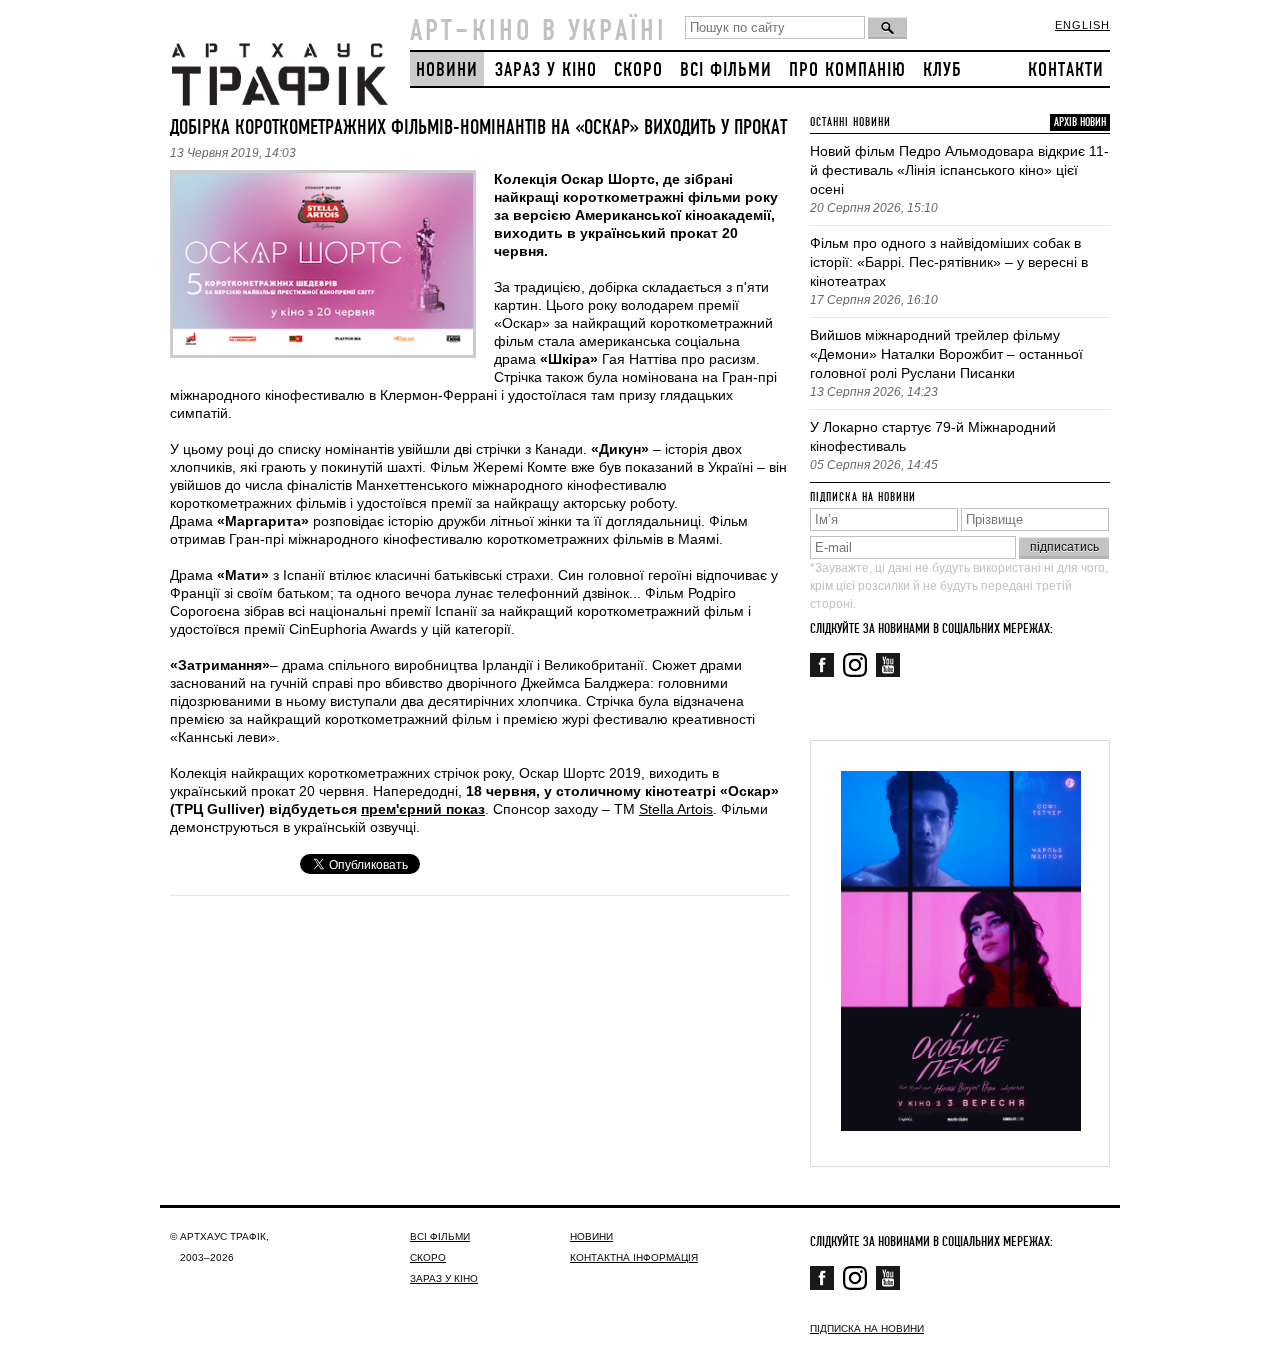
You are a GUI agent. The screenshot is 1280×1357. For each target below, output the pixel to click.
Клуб (942, 70)
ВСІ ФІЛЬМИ (726, 70)
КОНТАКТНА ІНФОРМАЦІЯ (634, 1257)
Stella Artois (676, 809)
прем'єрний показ (423, 809)
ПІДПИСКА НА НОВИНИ (867, 1328)
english (1082, 25)
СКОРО (638, 70)
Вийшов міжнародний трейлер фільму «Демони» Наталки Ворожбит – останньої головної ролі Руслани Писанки (946, 354)
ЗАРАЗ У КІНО (546, 70)
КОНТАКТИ (1066, 70)
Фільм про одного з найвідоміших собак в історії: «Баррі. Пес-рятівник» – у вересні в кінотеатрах (949, 262)
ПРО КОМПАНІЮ (847, 70)
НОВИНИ (447, 70)
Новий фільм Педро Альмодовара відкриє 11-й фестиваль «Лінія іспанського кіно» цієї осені (959, 170)
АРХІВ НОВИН (1080, 122)
